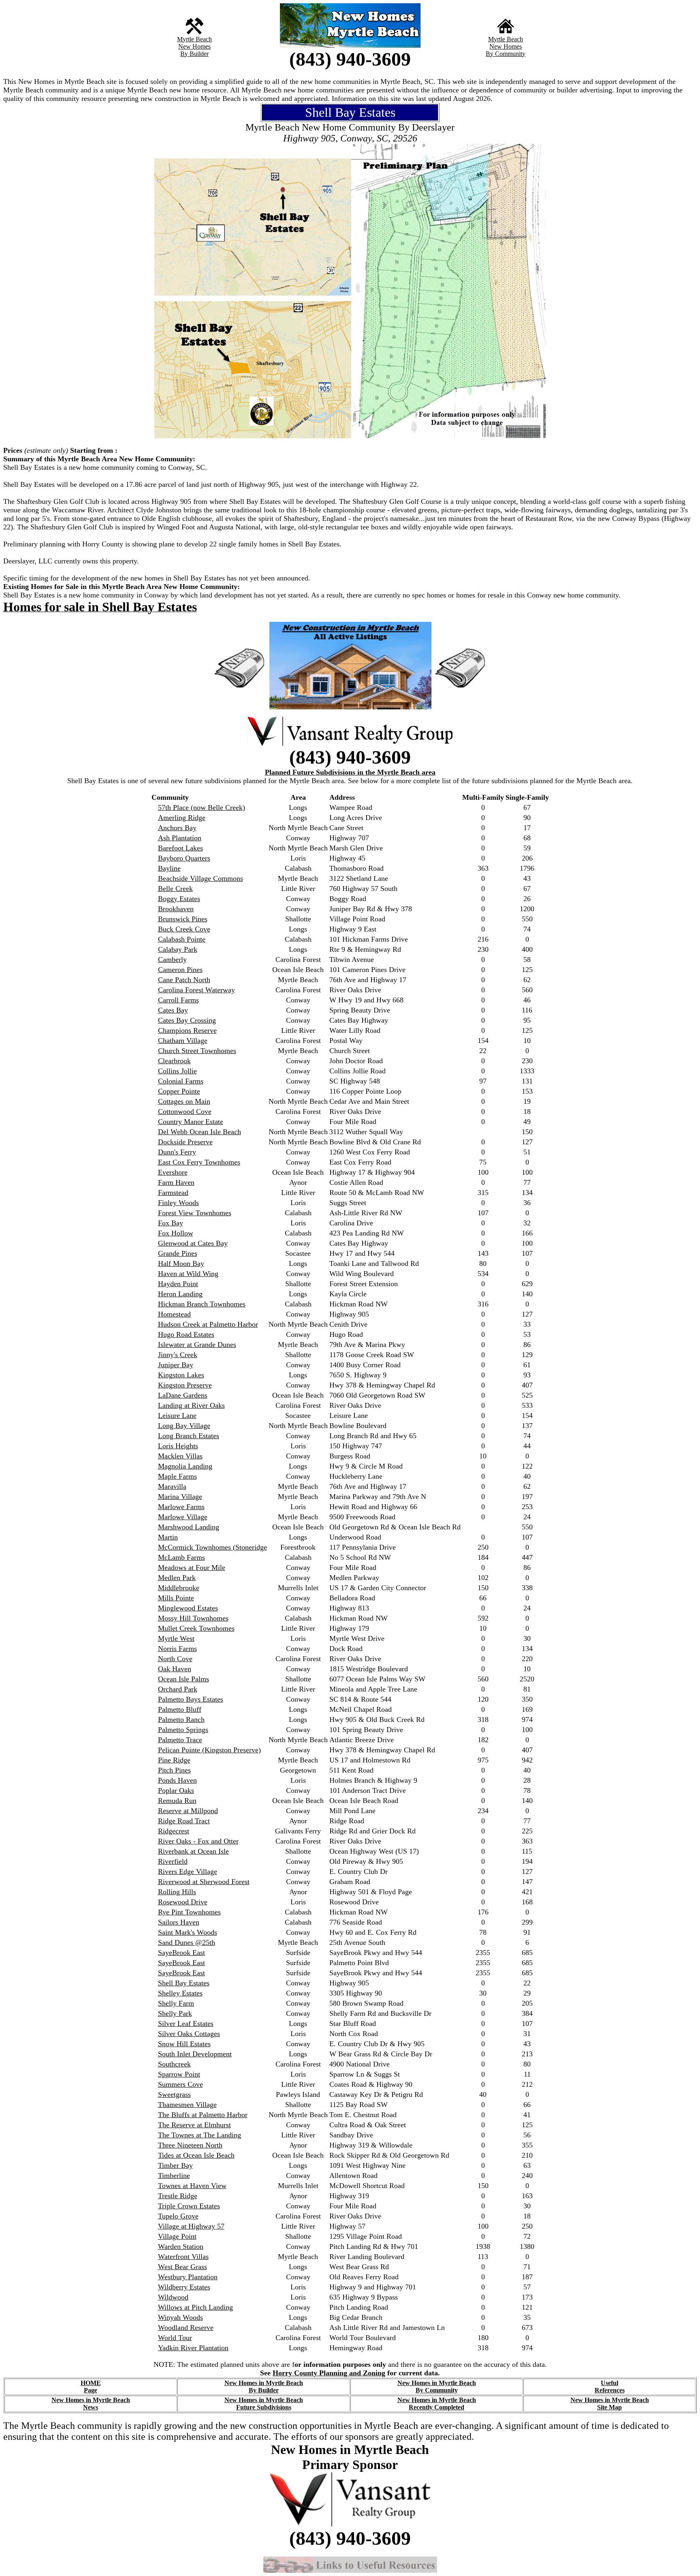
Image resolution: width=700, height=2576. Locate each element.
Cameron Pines (180, 970)
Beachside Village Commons (201, 878)
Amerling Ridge (182, 818)
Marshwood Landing (189, 1527)
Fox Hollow (176, 1233)
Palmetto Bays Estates (191, 1699)
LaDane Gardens (183, 1395)
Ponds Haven (177, 1780)
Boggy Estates (179, 899)
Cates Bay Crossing (187, 1020)
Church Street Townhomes (197, 1051)
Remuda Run (177, 1801)
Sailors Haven (179, 1922)
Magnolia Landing (185, 1466)
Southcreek (174, 2064)
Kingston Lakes (181, 1375)
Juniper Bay (176, 1365)
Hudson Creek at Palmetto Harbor (208, 1324)
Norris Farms (177, 1649)
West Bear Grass (182, 2267)
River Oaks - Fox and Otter (198, 1841)
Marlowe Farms (181, 1507)
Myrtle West (176, 1638)
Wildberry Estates (184, 2287)
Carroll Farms (178, 1000)
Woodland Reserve (186, 2328)
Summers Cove (180, 2084)
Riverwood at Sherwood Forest (204, 1882)
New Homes (194, 46)
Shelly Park (175, 2013)
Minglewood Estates (188, 1608)
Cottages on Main (184, 1101)
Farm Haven (176, 1182)
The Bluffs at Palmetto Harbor (203, 2115)
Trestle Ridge (178, 2196)
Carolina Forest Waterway (196, 990)
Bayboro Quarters (184, 858)
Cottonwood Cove (185, 1111)
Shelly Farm (176, 2003)
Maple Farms (177, 1476)
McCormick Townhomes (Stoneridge (212, 1547)
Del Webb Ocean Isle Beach (200, 1132)
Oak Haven (175, 1669)
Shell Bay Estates (184, 1983)
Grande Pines (178, 1253)
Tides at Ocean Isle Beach (196, 2155)
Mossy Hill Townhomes (193, 1618)
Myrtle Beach (194, 39)
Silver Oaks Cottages (189, 2034)
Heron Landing (180, 1294)
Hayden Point (178, 1284)
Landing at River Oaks (191, 1405)
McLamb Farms (181, 1557)
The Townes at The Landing (200, 2135)
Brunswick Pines (183, 919)
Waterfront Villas (183, 2257)
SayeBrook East (181, 1953)
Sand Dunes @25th (187, 1942)
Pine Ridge (174, 1760)
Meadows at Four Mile (192, 1567)
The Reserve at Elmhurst (194, 2125)
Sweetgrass (174, 2094)
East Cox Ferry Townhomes (199, 1162)
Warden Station (181, 2246)
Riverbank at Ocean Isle (193, 1851)
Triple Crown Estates (189, 2206)
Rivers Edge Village (188, 1872)
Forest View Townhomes (195, 1213)
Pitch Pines (174, 1770)
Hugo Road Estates (186, 1334)
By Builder (194, 54)
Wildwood (173, 2297)
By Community (506, 54)
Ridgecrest (174, 1831)
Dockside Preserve (185, 1142)
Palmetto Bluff (180, 1709)
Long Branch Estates (189, 1436)
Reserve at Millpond (188, 1811)
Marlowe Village (183, 1517)
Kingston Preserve (185, 1385)
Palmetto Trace (180, 1740)
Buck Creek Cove (184, 929)
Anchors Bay (177, 828)
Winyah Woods (180, 2317)
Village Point (177, 2236)
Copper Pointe (179, 1091)
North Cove (175, 1659)
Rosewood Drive (183, 1902)
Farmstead (173, 1193)
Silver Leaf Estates (186, 2024)
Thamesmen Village (187, 2105)
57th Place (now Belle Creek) (202, 807)
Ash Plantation (180, 838)
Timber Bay (175, 2165)
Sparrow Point (179, 2074)
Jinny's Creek (178, 1355)
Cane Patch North (184, 980)
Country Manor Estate (191, 1122)
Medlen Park (177, 1578)
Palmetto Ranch (181, 1719)
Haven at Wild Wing (188, 1274)
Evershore (173, 1172)
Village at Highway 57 (191, 2226)
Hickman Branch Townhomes (202, 1304)
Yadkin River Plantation (193, 2348)
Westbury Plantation (188, 2277)
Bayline (169, 868)
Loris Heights (178, 1446)
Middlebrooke (179, 1588)
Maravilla (172, 1486)
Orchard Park (178, 1689)
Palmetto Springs (183, 1730)
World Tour (175, 2338)
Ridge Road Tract (184, 1821)
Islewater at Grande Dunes (197, 1345)
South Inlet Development (195, 2054)
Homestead (174, 1314)
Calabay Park (178, 949)
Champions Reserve (187, 1030)
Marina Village (180, 1497)
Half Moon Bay (181, 1263)
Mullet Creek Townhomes (196, 1628)
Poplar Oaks (176, 1790)
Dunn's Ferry (177, 1152)
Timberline (174, 2176)
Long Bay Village (184, 1426)
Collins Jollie (177, 1071)
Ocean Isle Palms (184, 1679)
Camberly (172, 959)
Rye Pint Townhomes (189, 1912)
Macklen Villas (180, 1456)
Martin (168, 1537)
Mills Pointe (176, 1598)
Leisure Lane (177, 1415)
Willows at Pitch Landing (195, 2307)
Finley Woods (178, 1203)
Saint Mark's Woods (188, 1932)
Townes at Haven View (192, 2186)
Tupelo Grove (178, 2216)
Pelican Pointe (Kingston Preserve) (209, 1750)
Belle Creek (175, 889)
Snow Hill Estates (184, 2044)
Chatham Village (183, 1041)
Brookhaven (176, 909)
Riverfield (173, 1861)
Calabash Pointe (182, 939)
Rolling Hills (177, 1892)
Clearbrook (174, 1061)
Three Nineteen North (190, 2145)
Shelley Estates (180, 1993)
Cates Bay (173, 1010)
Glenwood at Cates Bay (193, 1243)
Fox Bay (171, 1223)
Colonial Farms (181, 1081)
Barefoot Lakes (180, 848)
